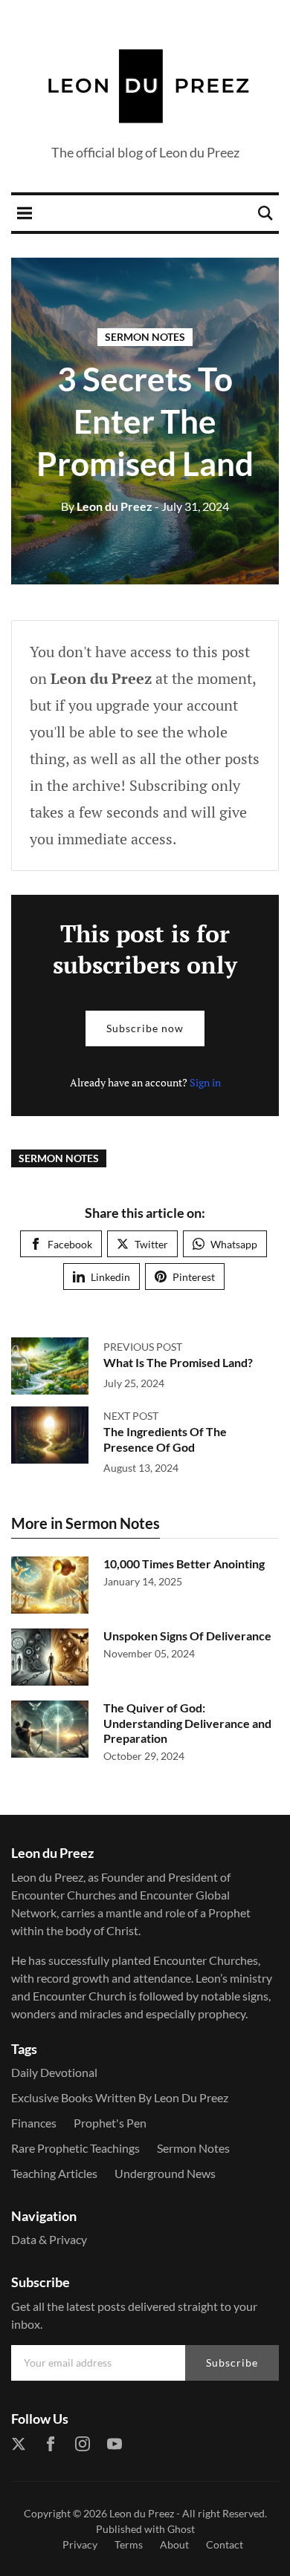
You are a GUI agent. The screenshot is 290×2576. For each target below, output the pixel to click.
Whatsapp (234, 1244)
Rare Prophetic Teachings (75, 2148)
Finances (34, 2123)
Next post (131, 1416)
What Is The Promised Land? (178, 1362)
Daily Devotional (54, 2072)
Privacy (80, 2544)
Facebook (70, 1244)
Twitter (151, 1244)
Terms (129, 2544)
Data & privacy (49, 2239)
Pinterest (194, 1277)
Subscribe (232, 2363)
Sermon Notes (145, 337)
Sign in (205, 1082)
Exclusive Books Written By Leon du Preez (120, 2097)
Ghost (181, 2529)
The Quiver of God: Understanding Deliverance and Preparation (187, 1723)
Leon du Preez (107, 506)
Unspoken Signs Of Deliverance (187, 1636)
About (174, 2544)
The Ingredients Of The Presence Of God (165, 1439)
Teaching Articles (54, 2173)
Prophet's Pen (110, 2123)
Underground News (165, 2173)
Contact (225, 2544)
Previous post (143, 1347)
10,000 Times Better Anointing (184, 1563)
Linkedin (110, 1277)
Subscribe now (145, 1028)
